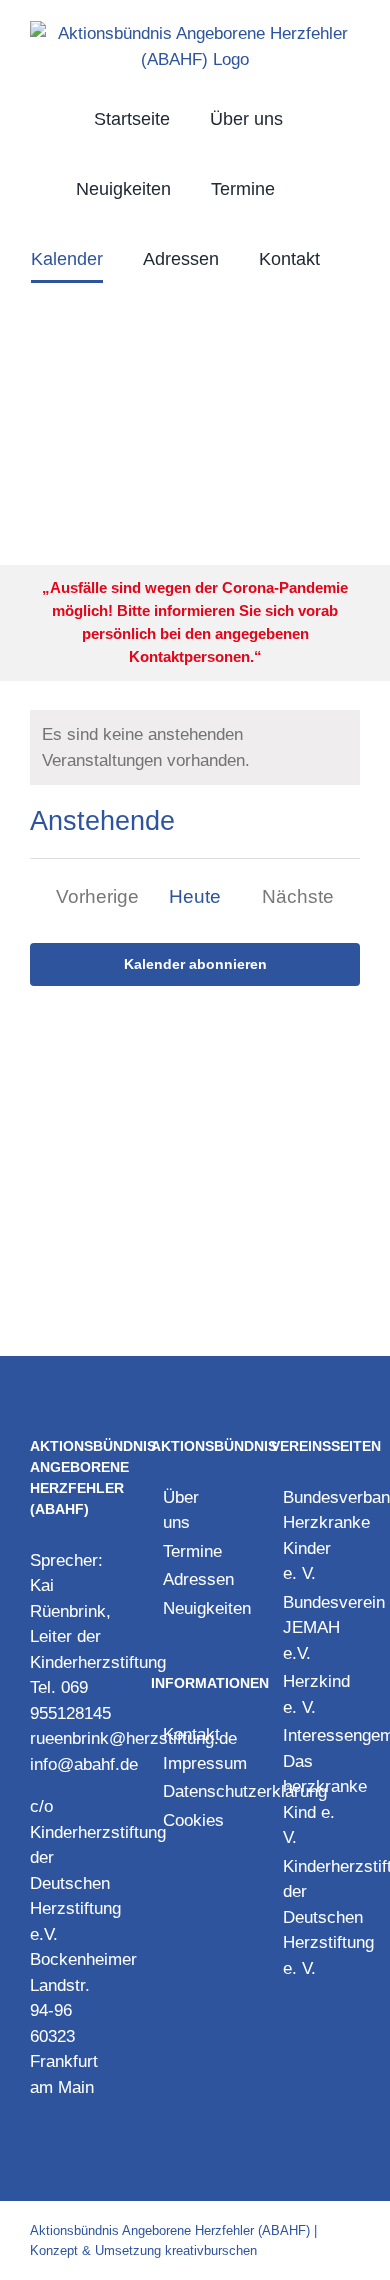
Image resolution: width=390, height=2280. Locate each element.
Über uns (181, 1510)
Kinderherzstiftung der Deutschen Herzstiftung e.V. (98, 1883)
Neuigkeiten (196, 1608)
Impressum (196, 1763)
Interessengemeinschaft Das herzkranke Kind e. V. (316, 1786)
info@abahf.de (84, 1764)
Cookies (193, 1820)
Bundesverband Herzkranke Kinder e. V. (316, 1536)
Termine (192, 1551)
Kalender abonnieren (195, 964)
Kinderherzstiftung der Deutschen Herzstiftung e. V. (316, 1917)
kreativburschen (211, 2250)
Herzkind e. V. (316, 1694)
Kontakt (191, 1734)
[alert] (195, 747)
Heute (195, 896)
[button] (195, 329)
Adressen (196, 1579)
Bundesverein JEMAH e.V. (316, 1628)
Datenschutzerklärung (196, 1791)
